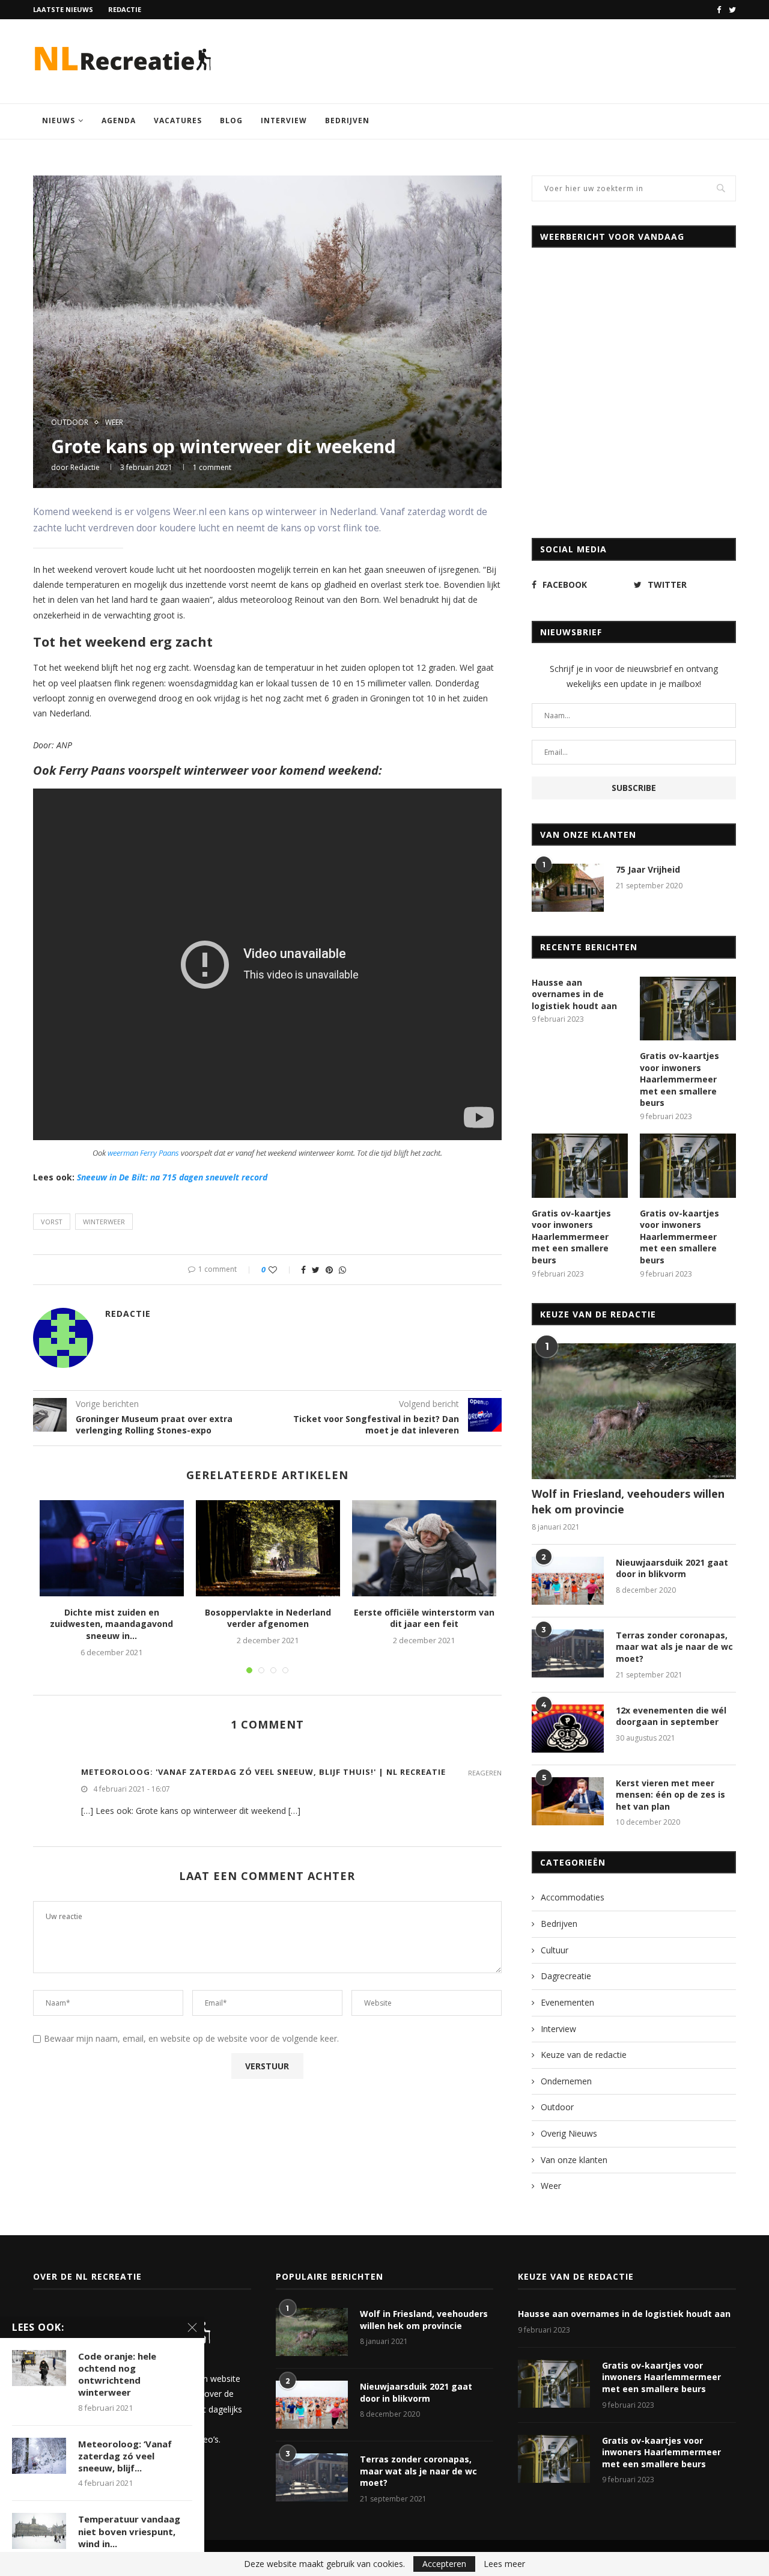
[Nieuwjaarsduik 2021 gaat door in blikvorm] (568, 1581)
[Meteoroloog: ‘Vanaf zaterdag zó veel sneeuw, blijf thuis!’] (39, 2456)
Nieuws (59, 121)
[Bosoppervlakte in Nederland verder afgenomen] (268, 1548)
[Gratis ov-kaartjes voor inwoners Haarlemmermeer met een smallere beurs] (688, 1009)
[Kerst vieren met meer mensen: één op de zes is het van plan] (568, 1801)
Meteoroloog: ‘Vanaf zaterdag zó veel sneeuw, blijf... (125, 2456)
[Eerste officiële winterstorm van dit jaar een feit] (424, 1548)
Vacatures (178, 121)
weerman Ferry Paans (143, 1153)
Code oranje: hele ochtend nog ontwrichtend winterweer (117, 2374)
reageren (485, 1773)
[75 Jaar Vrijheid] (568, 888)
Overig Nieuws (569, 2133)
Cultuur (555, 1950)
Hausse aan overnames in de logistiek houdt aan (574, 994)
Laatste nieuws (63, 9)
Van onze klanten (574, 2160)
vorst (52, 1222)
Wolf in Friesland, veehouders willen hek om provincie (628, 1501)
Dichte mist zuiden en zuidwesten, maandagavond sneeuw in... (111, 1624)
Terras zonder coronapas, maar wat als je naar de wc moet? (674, 1647)
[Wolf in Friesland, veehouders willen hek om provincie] (634, 1412)
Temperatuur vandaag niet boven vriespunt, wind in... (129, 2531)
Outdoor (70, 423)
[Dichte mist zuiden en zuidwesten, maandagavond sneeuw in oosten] (112, 1548)
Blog (231, 121)
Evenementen (567, 2002)
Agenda (119, 121)
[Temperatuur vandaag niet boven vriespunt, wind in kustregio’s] (39, 2531)
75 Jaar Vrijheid (648, 869)
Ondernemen (566, 2081)
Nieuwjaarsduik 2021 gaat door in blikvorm (672, 1568)
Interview (284, 121)
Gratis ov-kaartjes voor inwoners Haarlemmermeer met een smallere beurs (679, 1079)
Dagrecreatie (566, 1976)
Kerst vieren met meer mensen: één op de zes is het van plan (670, 1795)
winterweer (104, 1222)
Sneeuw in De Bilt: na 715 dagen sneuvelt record (172, 1177)
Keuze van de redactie (584, 2055)
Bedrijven (347, 121)
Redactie (125, 9)
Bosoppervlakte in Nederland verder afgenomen (268, 1618)
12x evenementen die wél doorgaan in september (671, 1716)
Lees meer (504, 2564)
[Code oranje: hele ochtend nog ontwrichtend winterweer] (39, 2368)
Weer (114, 423)
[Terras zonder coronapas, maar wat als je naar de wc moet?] (568, 1653)
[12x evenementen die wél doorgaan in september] (568, 1729)
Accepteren (444, 2564)
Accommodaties (573, 1897)
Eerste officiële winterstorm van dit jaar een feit (424, 1618)
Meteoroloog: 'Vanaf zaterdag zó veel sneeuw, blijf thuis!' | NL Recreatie (263, 1772)
